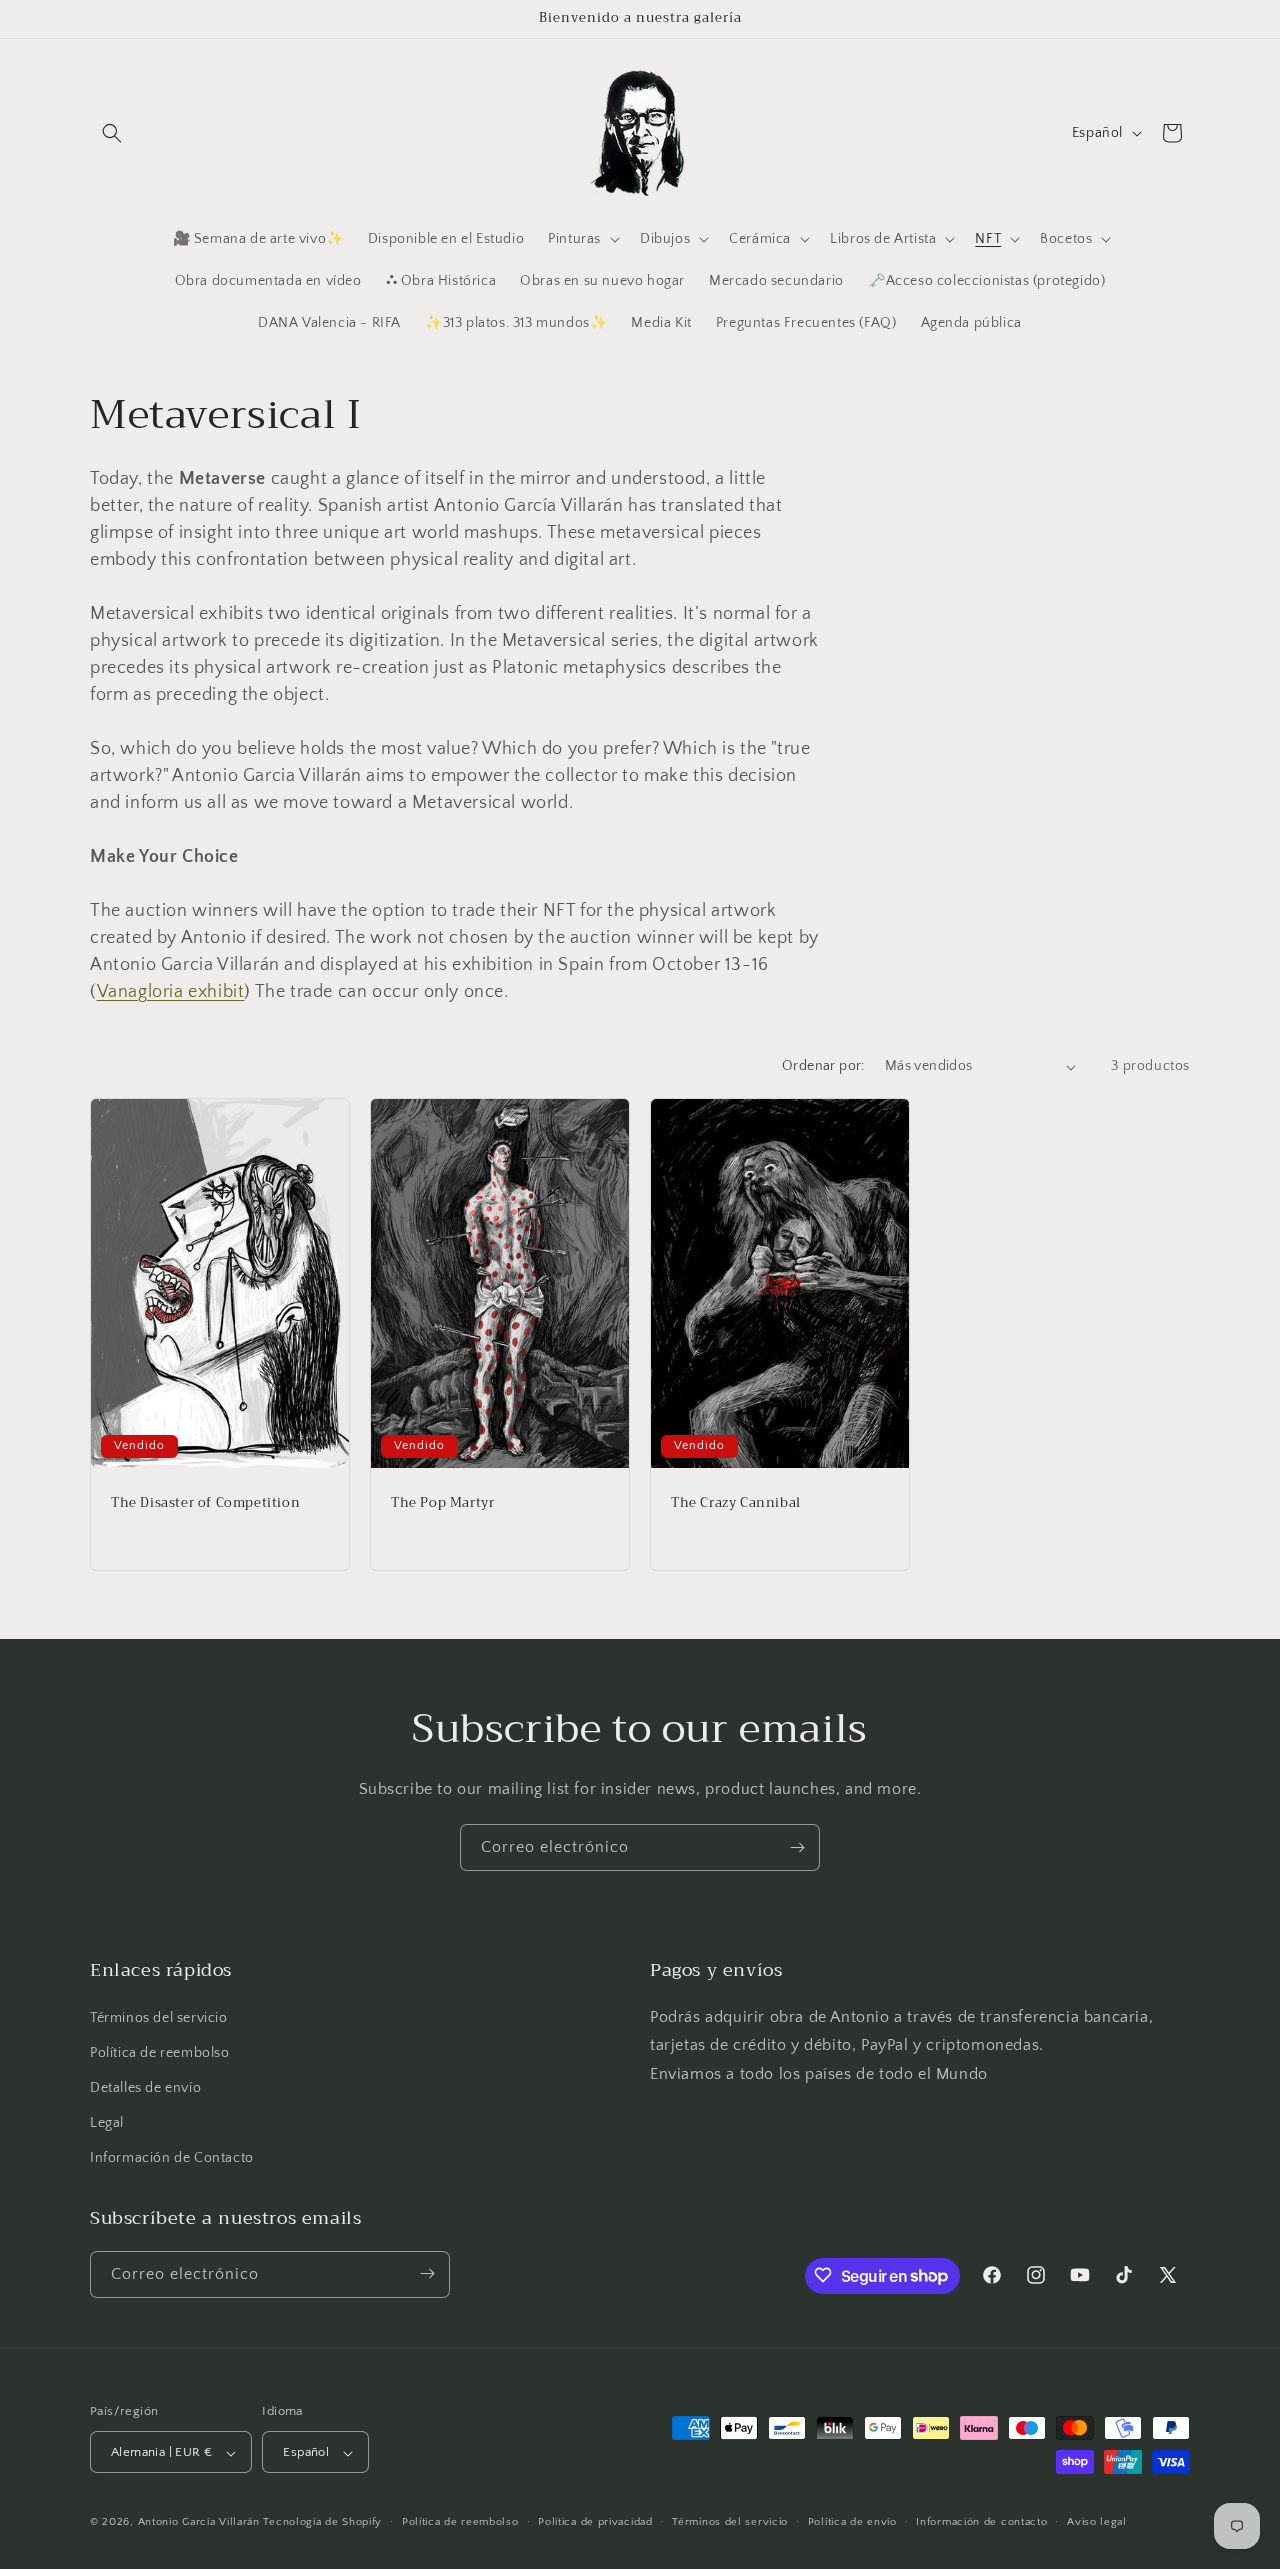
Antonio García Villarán (199, 2523)
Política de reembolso (160, 2053)
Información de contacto (981, 2522)
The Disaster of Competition (205, 1503)
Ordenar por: (823, 1066)
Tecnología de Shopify (322, 2523)
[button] (112, 133)
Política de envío (852, 2522)
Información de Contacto (172, 2159)
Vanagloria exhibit (171, 992)
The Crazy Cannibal (736, 1503)
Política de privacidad (595, 2522)
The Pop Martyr (442, 1503)
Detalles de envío (145, 2088)
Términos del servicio (159, 2018)
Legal (107, 2123)
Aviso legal (1097, 2522)
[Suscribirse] (797, 1847)
